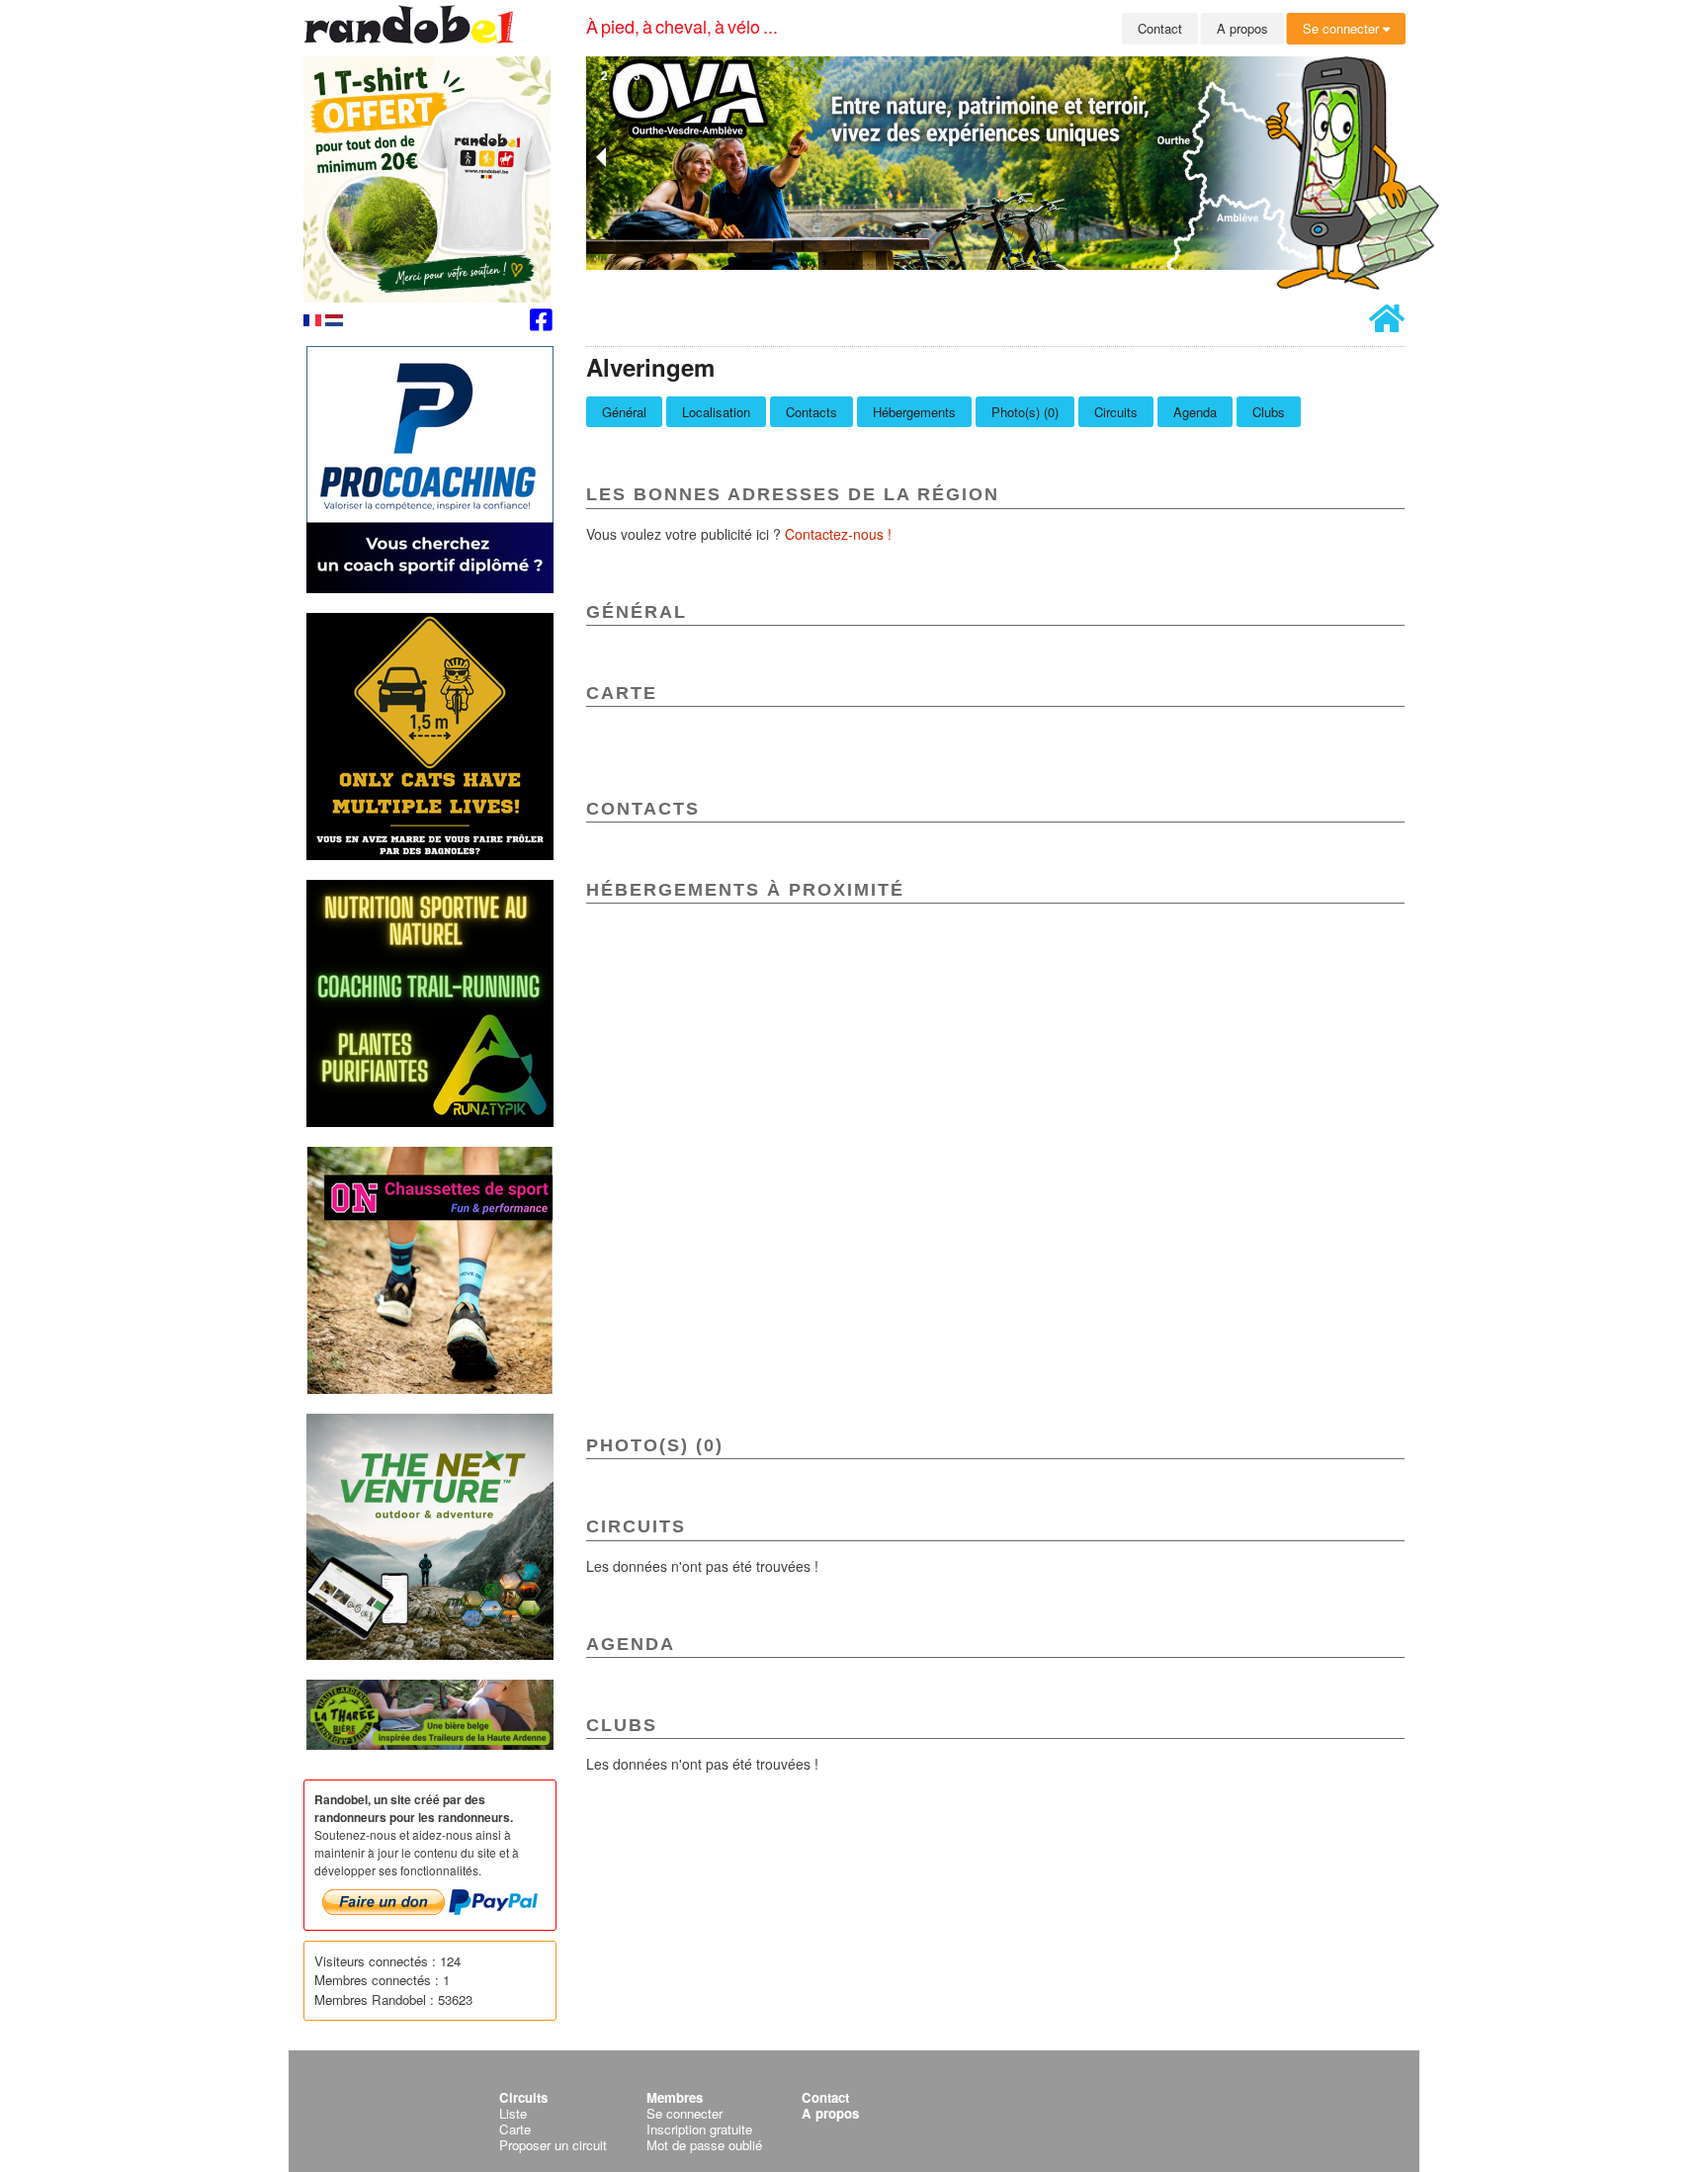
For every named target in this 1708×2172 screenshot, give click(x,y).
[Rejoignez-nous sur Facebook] (541, 323)
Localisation (716, 412)
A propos (1242, 28)
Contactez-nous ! (838, 534)
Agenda (1195, 412)
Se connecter (1343, 28)
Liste (513, 2113)
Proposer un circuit (553, 2145)
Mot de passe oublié (704, 2145)
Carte (515, 2129)
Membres (675, 2097)
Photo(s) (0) (1025, 412)
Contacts (811, 412)
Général (624, 412)
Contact (1160, 28)
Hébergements (914, 412)
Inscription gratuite (699, 2129)
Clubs (1269, 412)
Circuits (1116, 412)
